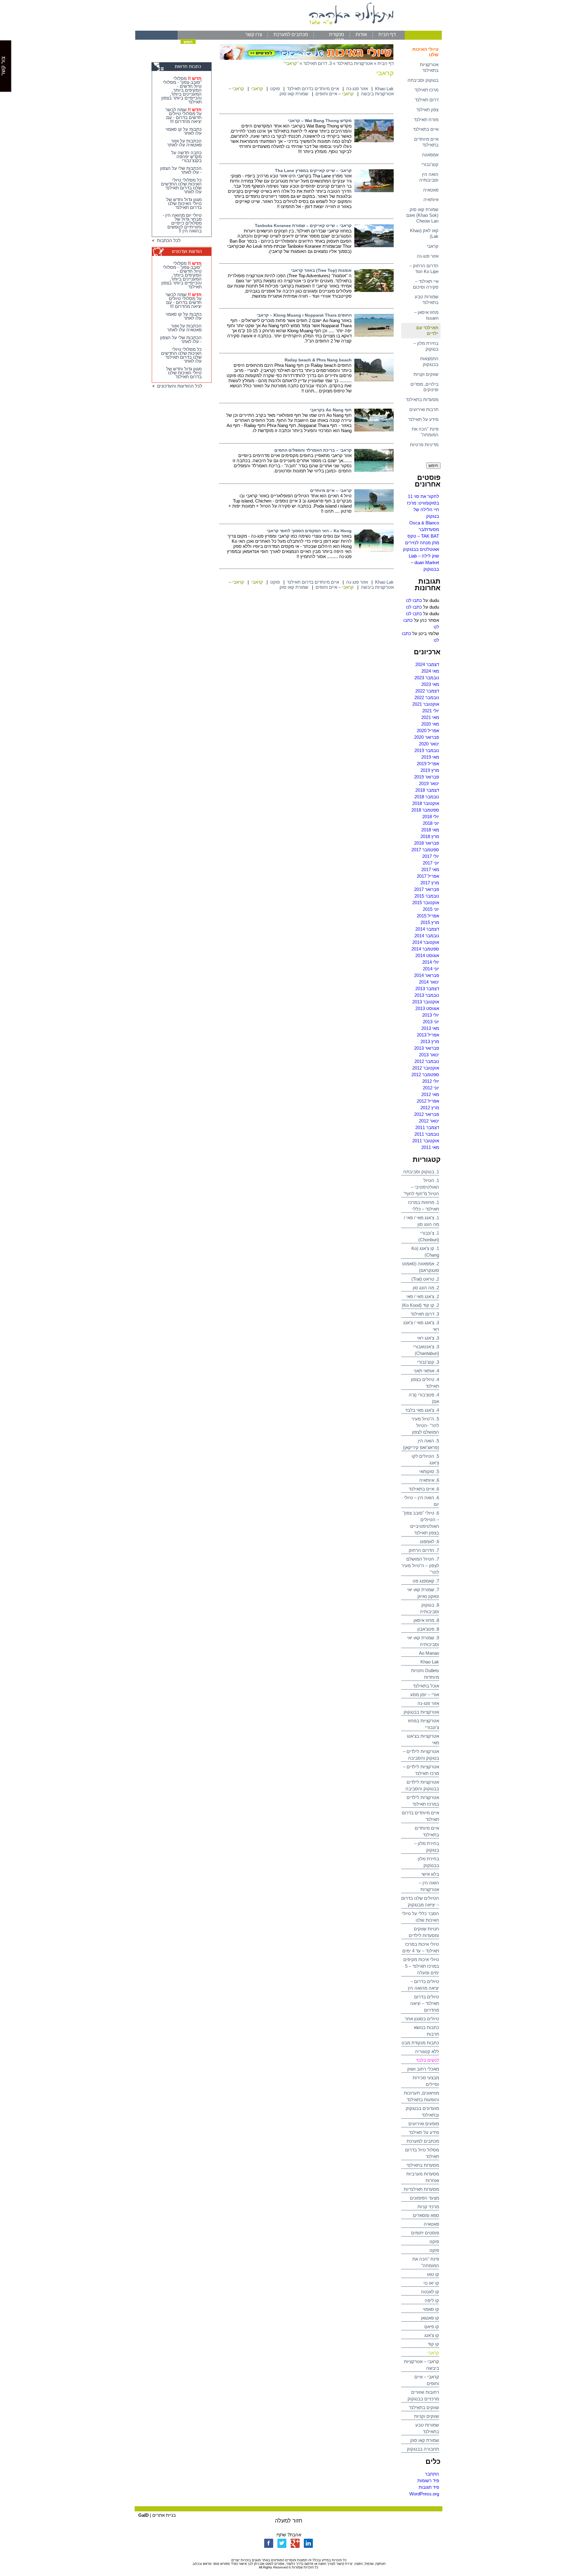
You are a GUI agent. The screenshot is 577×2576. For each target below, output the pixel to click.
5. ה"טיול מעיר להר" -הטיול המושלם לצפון (425, 1425)
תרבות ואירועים (424, 409)
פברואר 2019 (427, 777)
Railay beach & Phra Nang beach (318, 360)
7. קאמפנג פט (426, 1581)
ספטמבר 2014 (425, 949)
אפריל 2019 (428, 764)
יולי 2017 (431, 856)
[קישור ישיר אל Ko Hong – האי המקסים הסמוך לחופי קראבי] (374, 551)
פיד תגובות (429, 2487)
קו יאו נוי (431, 2283)
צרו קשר (254, 34)
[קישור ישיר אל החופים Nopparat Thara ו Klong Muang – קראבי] (374, 335)
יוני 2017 (431, 863)
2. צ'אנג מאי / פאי (423, 1296)
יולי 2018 (431, 817)
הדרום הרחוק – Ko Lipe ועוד (424, 269)
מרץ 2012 (430, 1108)
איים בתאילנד (426, 129)
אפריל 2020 (428, 731)
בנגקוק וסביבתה (423, 80)
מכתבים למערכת (291, 34)
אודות (361, 34)
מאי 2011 (430, 1147)
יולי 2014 (431, 962)
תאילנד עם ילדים (427, 330)
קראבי (433, 246)
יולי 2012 (431, 1081)
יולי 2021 (431, 711)
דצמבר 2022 (427, 691)
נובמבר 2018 (427, 797)
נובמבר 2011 (427, 1134)
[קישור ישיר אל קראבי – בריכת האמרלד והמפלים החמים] (374, 470)
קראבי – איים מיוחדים (331, 490)
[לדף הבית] (288, 29)
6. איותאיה (429, 1480)
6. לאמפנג (429, 1541)
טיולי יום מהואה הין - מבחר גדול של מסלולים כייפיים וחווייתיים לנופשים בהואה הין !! (182, 223)
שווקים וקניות (426, 374)
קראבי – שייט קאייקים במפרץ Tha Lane (313, 170)
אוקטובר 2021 (426, 704)
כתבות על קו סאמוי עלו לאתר (184, 131)
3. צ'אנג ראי (428, 1338)
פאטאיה (431, 190)
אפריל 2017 (428, 876)
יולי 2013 (431, 1015)
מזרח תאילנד (426, 120)
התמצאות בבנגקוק (429, 361)
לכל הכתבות (168, 240)
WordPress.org (424, 2494)
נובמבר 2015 (427, 896)
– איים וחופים (335, 94)
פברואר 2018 (427, 843)
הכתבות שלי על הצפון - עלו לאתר (181, 170)
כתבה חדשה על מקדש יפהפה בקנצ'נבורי (186, 157)
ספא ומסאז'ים (426, 2215)
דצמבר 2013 (427, 989)
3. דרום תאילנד (425, 1314)
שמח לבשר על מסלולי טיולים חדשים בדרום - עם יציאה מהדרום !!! (183, 115)
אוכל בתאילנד (426, 1686)
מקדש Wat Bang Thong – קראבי (320, 121)
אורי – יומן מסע (425, 1695)
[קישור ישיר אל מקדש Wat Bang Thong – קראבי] (374, 141)
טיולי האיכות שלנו (425, 52)
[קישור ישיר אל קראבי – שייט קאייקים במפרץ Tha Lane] (374, 190)
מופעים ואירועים (424, 2124)
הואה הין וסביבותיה (429, 177)
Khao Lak (430, 1662)
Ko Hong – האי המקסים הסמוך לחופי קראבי (309, 531)
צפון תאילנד (427, 110)
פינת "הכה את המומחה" (425, 432)
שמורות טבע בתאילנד (427, 299)
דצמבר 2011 (427, 1127)
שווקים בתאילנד (424, 2407)
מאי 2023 (430, 684)
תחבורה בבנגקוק (423, 2449)
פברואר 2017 (427, 889)
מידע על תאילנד (423, 419)
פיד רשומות (428, 2481)
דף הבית (387, 34)
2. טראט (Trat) (425, 1279)
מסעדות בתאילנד (422, 399)
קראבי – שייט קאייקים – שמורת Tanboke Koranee (303, 226)
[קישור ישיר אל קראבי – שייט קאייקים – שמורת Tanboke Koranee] (374, 246)
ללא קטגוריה (427, 2051)
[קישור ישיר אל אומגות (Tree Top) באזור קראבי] (374, 290)
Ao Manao (429, 1653)
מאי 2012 (430, 1094)
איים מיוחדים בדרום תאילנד (313, 89)
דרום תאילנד (427, 100)
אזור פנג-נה (428, 256)
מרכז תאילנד (426, 90)
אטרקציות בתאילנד (429, 67)
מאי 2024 (430, 671)
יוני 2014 (431, 969)
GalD (143, 2515)
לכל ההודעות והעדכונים (179, 386)
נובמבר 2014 (427, 936)
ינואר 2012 (429, 1121)
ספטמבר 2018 (425, 810)
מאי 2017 (430, 869)
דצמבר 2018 (427, 790)
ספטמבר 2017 (425, 850)
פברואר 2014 (427, 975)
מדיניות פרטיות (424, 445)
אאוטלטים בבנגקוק (421, 549)
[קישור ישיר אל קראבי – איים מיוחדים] (374, 510)
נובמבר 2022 (427, 697)
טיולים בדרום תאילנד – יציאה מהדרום (425, 2003)
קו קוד (433, 2344)
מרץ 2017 (430, 883)
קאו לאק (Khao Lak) (424, 233)
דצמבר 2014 (427, 929)
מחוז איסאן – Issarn (426, 315)
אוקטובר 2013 (426, 1002)
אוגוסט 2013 (427, 1008)
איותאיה (431, 200)
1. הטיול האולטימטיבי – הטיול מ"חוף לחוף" (421, 1187)
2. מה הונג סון (426, 1288)
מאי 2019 (430, 757)
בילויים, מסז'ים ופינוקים (424, 387)
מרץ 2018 (430, 836)
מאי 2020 (430, 724)
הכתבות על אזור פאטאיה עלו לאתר (184, 143)
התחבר (432, 2474)
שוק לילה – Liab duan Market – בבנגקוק (424, 562)
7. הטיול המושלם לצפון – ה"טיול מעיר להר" (420, 1566)
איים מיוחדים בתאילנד (426, 142)
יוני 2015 (431, 909)
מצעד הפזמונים (424, 2198)
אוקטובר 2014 (426, 942)
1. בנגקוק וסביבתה (421, 1172)
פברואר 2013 (427, 1048)
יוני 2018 (431, 823)
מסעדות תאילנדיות (421, 2189)
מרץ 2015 (430, 922)
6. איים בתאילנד (424, 1489)
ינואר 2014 (429, 982)
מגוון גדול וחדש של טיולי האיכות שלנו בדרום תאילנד (184, 203)
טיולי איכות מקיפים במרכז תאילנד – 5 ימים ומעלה (421, 1966)
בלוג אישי (430, 1874)
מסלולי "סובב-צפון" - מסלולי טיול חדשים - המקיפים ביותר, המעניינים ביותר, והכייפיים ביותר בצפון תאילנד (182, 90)
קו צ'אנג (432, 2335)
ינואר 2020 (429, 744)
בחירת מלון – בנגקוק (426, 346)
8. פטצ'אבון (428, 1629)
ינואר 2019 (429, 783)
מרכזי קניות (428, 2207)
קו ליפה (432, 2300)
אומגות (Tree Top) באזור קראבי (321, 270)
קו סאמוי (431, 2309)
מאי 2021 (430, 717)
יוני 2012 (431, 1088)
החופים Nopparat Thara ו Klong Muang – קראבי (304, 315)
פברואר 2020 (427, 737)
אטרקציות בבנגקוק (421, 1712)
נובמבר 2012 (427, 1061)
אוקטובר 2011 (426, 1141)
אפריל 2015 (428, 916)
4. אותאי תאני (426, 1371)
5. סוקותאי (429, 1471)
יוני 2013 (431, 1022)
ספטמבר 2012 (425, 1075)
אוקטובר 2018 (426, 803)
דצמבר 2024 (427, 664)
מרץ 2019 (430, 770)
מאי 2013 (430, 1028)
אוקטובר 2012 (426, 1068)
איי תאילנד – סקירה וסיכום (426, 284)
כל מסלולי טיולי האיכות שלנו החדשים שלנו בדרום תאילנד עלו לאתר (181, 186)
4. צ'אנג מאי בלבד (422, 1410)
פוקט (434, 2241)
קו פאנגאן (430, 2318)
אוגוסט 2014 (427, 955)
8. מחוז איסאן (426, 1620)
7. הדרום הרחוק (424, 1550)
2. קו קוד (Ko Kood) (420, 1305)
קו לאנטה (430, 2292)
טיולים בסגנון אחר (422, 2019)
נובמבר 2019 (427, 750)
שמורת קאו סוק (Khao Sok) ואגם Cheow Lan (422, 215)
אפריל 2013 (428, 1035)
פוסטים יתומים (425, 2233)
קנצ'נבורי (430, 164)
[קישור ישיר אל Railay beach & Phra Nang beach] (374, 380)
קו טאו (433, 2274)
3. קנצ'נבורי (428, 1362)
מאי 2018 (430, 830)
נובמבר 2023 (427, 678)
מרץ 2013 (430, 1041)
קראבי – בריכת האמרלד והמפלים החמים (313, 450)
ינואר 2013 (429, 1055)
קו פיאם (432, 2327)
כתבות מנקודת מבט (420, 2043)
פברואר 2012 (427, 1114)
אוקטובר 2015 (426, 903)
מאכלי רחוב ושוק (423, 2069)
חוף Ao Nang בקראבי (331, 410)
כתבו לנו (414, 600)
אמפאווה (430, 155)
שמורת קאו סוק (425, 2440)
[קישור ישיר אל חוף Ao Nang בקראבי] (374, 430)
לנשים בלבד (427, 2060)
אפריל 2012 (428, 1101)
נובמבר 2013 (427, 995)
